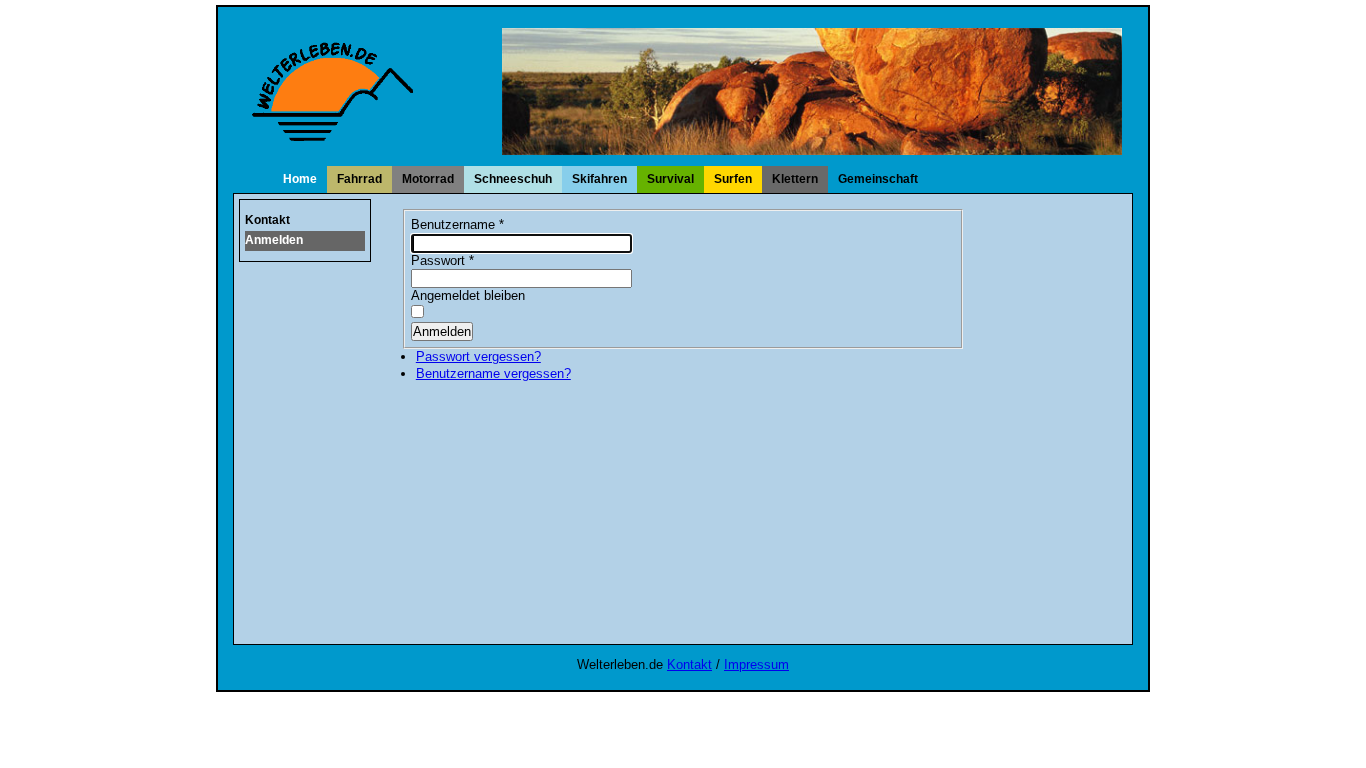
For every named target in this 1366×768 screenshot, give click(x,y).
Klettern (795, 179)
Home (300, 179)
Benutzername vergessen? (493, 373)
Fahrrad (359, 179)
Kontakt (267, 220)
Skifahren (599, 179)
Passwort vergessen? (478, 356)
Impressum (756, 664)
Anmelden (274, 240)
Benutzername (457, 224)
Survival (670, 179)
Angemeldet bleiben (468, 295)
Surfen (733, 179)
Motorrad (428, 179)
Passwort (442, 260)
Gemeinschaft (878, 179)
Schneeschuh (513, 179)
